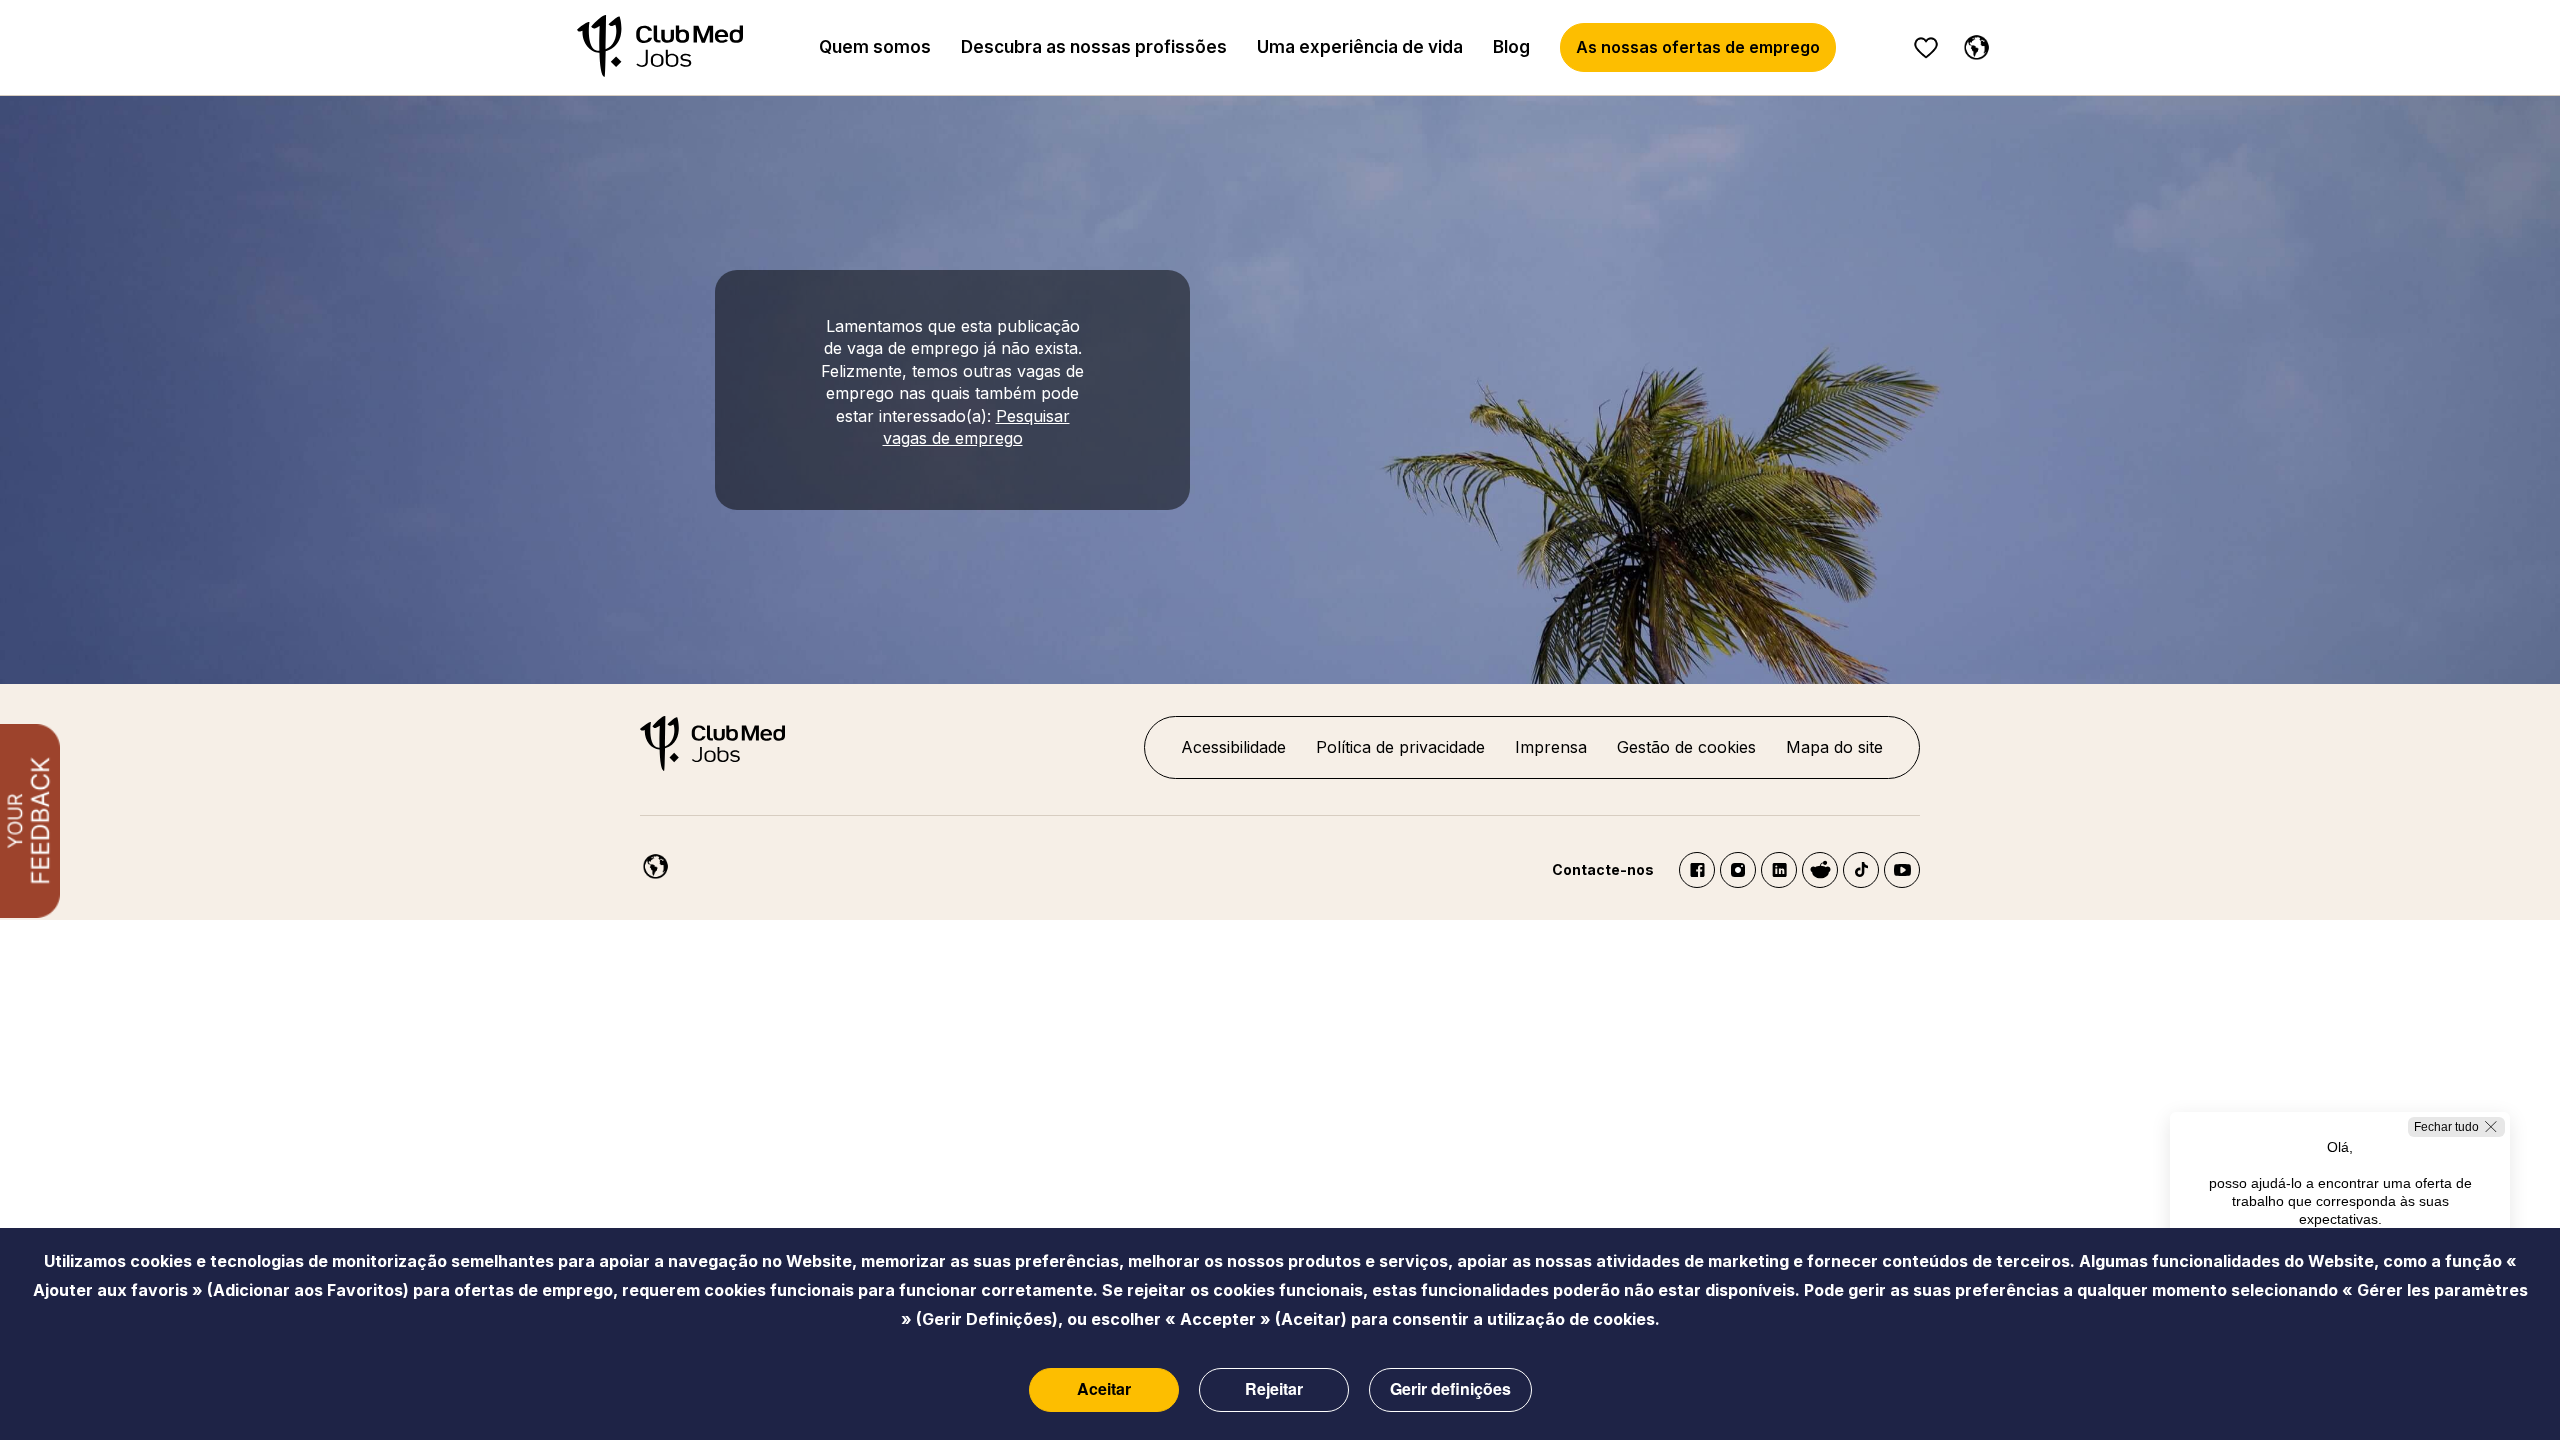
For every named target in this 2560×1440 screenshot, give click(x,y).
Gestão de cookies (1686, 747)
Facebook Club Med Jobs (1697, 870)
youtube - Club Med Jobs (1902, 870)
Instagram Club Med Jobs (1738, 870)
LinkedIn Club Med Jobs (1779, 870)
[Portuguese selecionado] (1972, 44)
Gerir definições (1450, 1388)
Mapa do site (1834, 747)
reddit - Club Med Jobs (1820, 870)
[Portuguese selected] (651, 863)
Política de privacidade (1400, 747)
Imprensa (1551, 747)
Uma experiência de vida (1360, 47)
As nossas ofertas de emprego (1698, 47)
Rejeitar (1274, 1388)
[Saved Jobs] (1926, 48)
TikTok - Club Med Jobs (1861, 870)
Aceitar (1104, 1388)
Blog (1511, 47)
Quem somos (875, 47)
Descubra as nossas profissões (1094, 47)
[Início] (660, 47)
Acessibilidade (1233, 747)
